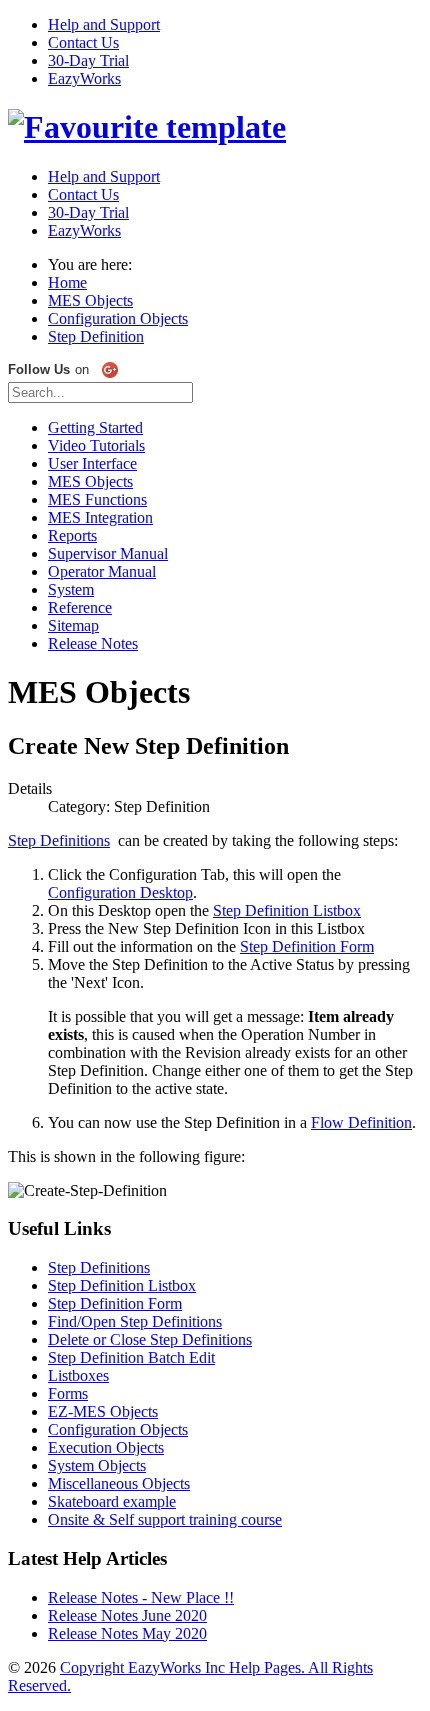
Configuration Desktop (120, 892)
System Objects (97, 1465)
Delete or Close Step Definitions (150, 1339)
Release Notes (93, 643)
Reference (80, 607)
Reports (72, 535)
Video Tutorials (96, 445)
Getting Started (95, 427)
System (71, 589)
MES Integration (100, 517)
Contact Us (83, 42)
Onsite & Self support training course (165, 1519)
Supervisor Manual (108, 553)
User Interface (92, 463)
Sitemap (73, 625)
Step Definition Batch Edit (131, 1357)
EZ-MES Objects (103, 1411)
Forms (68, 1393)
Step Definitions (59, 840)
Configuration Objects (118, 1429)
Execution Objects (106, 1447)
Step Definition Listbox (287, 910)
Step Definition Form (307, 946)
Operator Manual (102, 571)
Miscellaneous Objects (119, 1483)
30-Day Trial (88, 60)
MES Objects (90, 481)
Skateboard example (112, 1501)
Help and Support (104, 24)
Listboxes (78, 1375)
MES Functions (97, 499)
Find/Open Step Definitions (135, 1321)
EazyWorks (84, 78)
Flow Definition (361, 1122)
